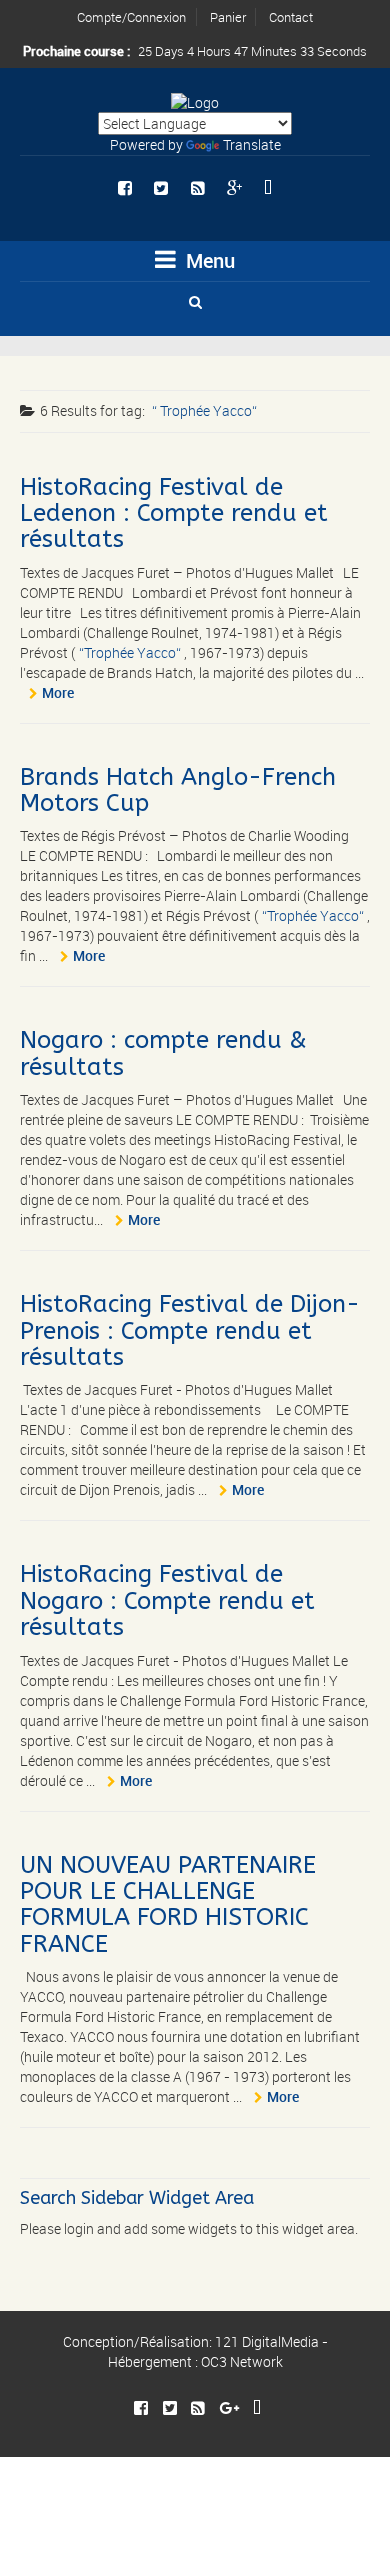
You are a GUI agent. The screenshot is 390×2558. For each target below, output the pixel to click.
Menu (208, 260)
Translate (252, 144)
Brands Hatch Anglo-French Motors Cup (178, 790)
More (58, 692)
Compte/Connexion (131, 17)
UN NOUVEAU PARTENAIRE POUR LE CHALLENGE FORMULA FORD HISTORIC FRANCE (168, 1904)
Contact (291, 17)
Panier (228, 17)
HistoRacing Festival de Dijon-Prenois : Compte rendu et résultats (190, 1330)
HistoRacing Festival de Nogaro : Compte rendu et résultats (167, 1600)
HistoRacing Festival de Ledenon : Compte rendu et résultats (174, 513)
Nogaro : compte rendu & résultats (163, 1053)
